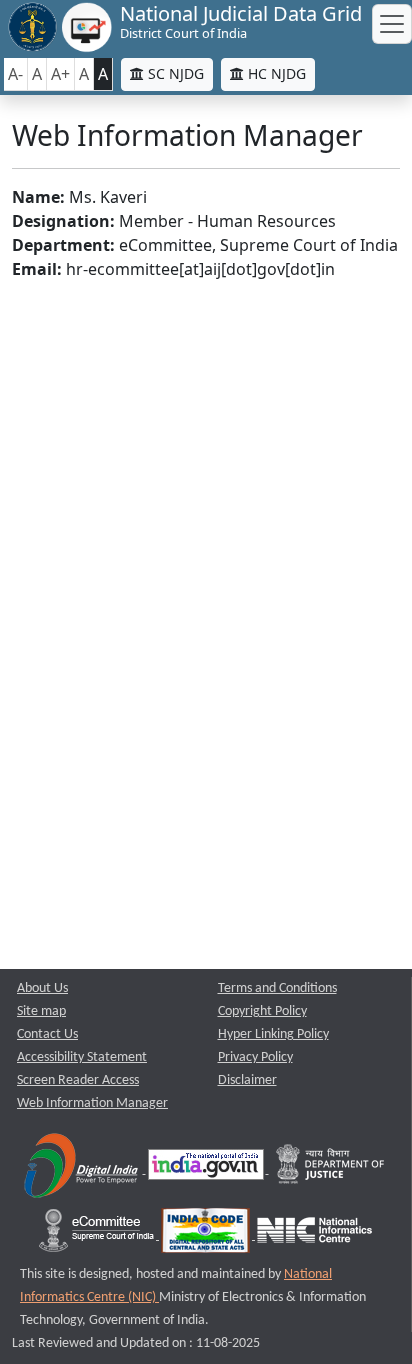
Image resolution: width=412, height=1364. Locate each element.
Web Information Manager (92, 1103)
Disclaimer (247, 1080)
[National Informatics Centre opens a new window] (314, 1235)
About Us (42, 988)
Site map (41, 1011)
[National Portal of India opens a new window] (207, 1169)
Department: (63, 245)
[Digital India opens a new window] (82, 1169)
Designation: (63, 221)
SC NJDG (174, 73)
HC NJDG (275, 73)
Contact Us (47, 1034)
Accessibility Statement (82, 1057)
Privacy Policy (255, 1057)
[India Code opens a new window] (207, 1235)
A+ (60, 74)
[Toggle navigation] (392, 24)
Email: (37, 269)
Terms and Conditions (277, 988)
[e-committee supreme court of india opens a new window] (98, 1235)
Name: (38, 197)
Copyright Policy (262, 1011)
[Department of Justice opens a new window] (331, 1169)
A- (15, 74)
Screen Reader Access (78, 1080)
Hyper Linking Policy (273, 1034)
